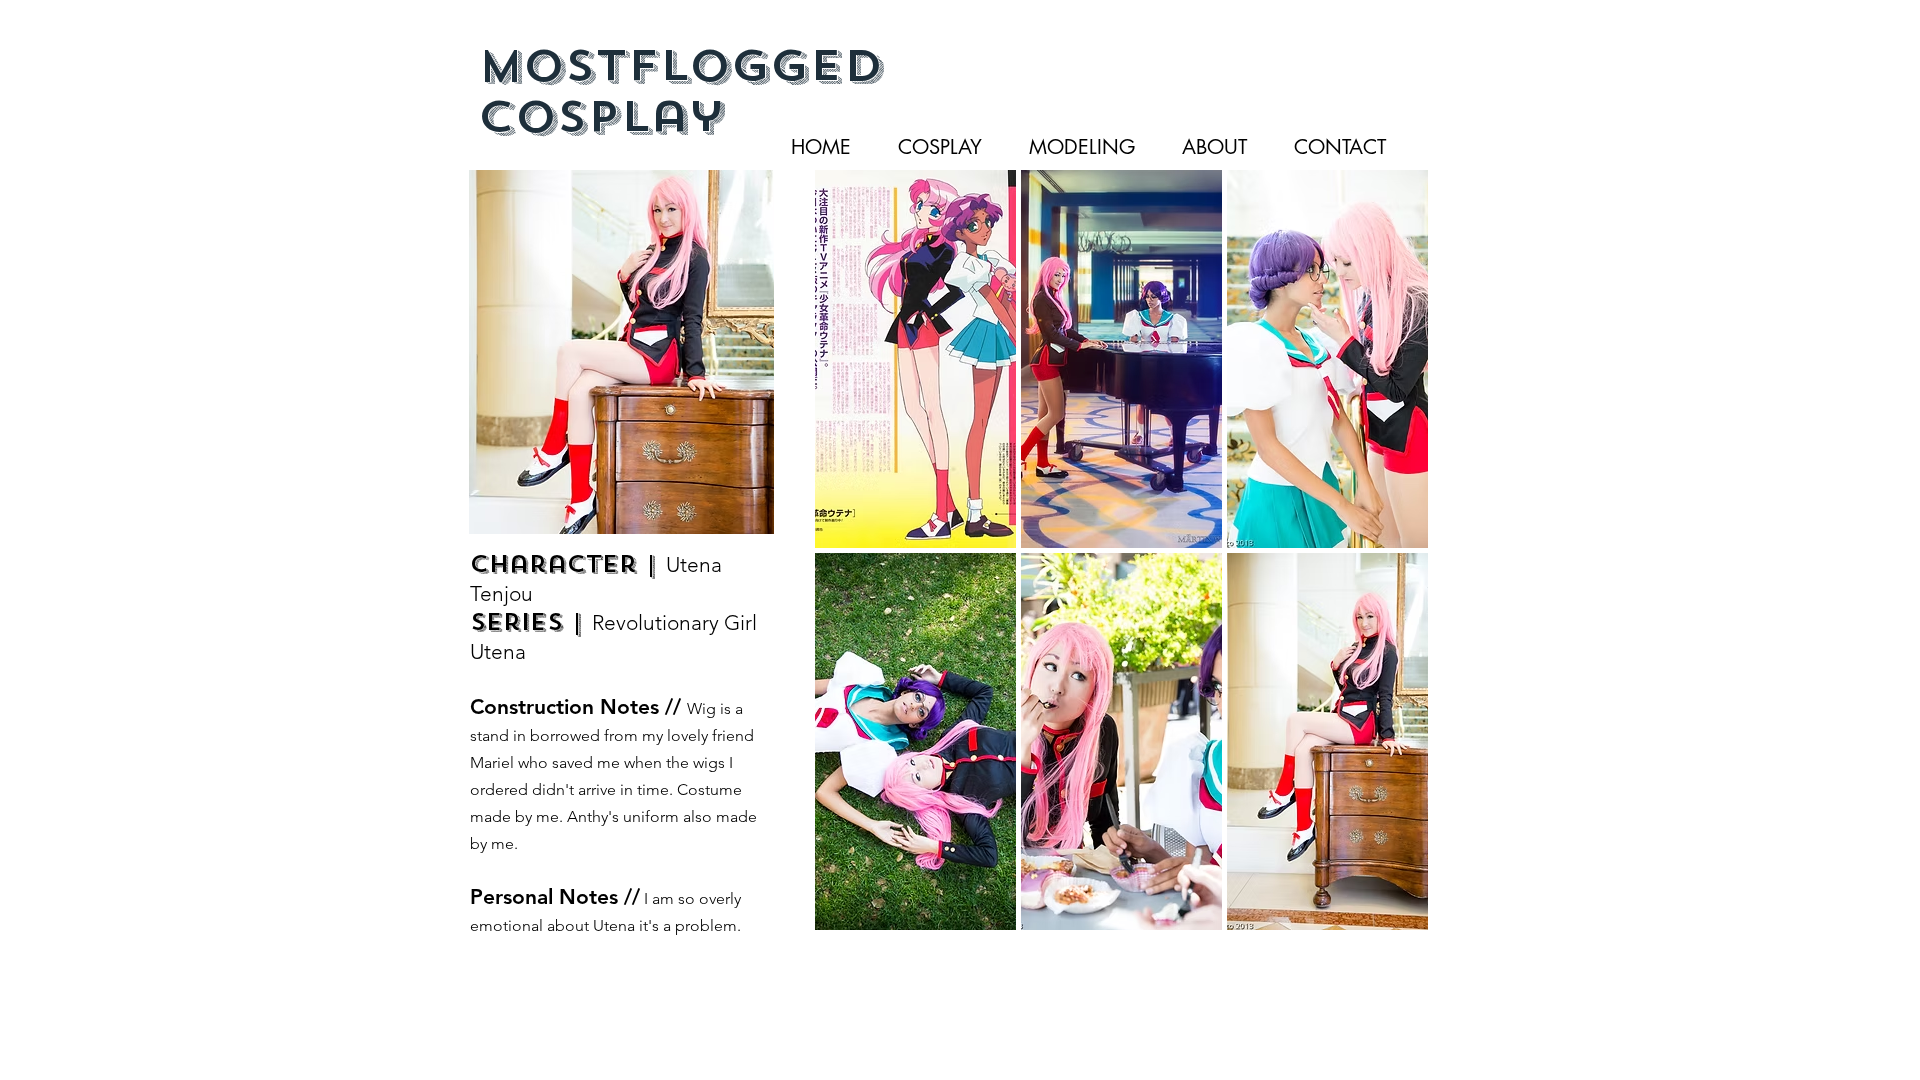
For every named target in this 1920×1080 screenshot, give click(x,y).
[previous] (857, 567)
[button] (915, 359)
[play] (1387, 914)
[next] (1385, 567)
